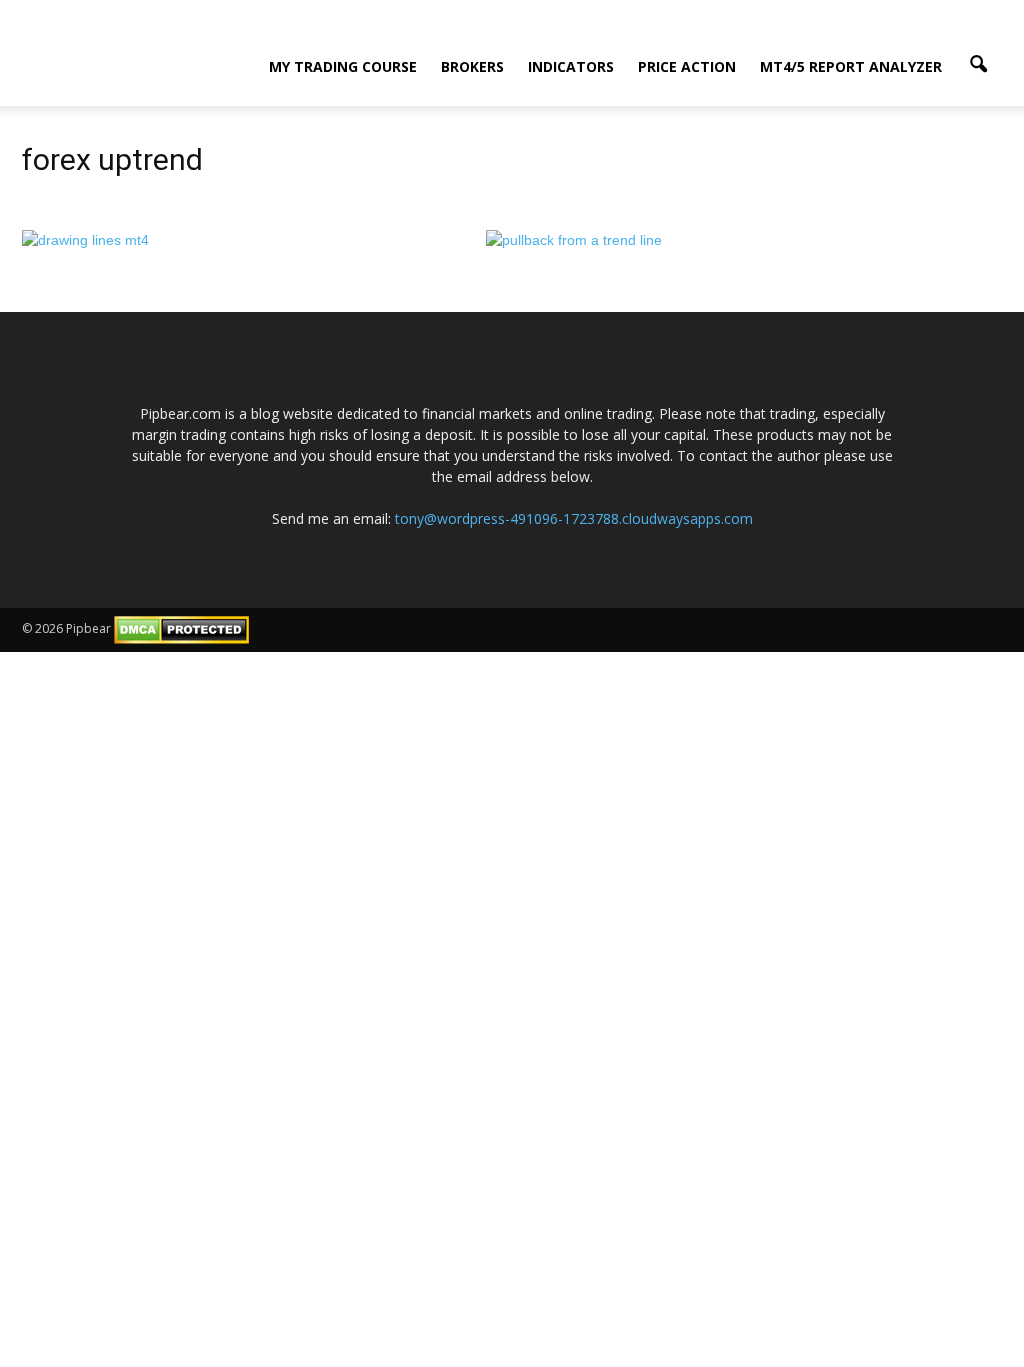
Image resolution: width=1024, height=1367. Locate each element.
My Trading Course (343, 66)
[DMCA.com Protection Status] (181, 628)
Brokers (472, 66)
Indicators (571, 66)
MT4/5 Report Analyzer (851, 66)
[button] (978, 65)
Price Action (687, 66)
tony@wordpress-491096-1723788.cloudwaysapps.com (574, 518)
